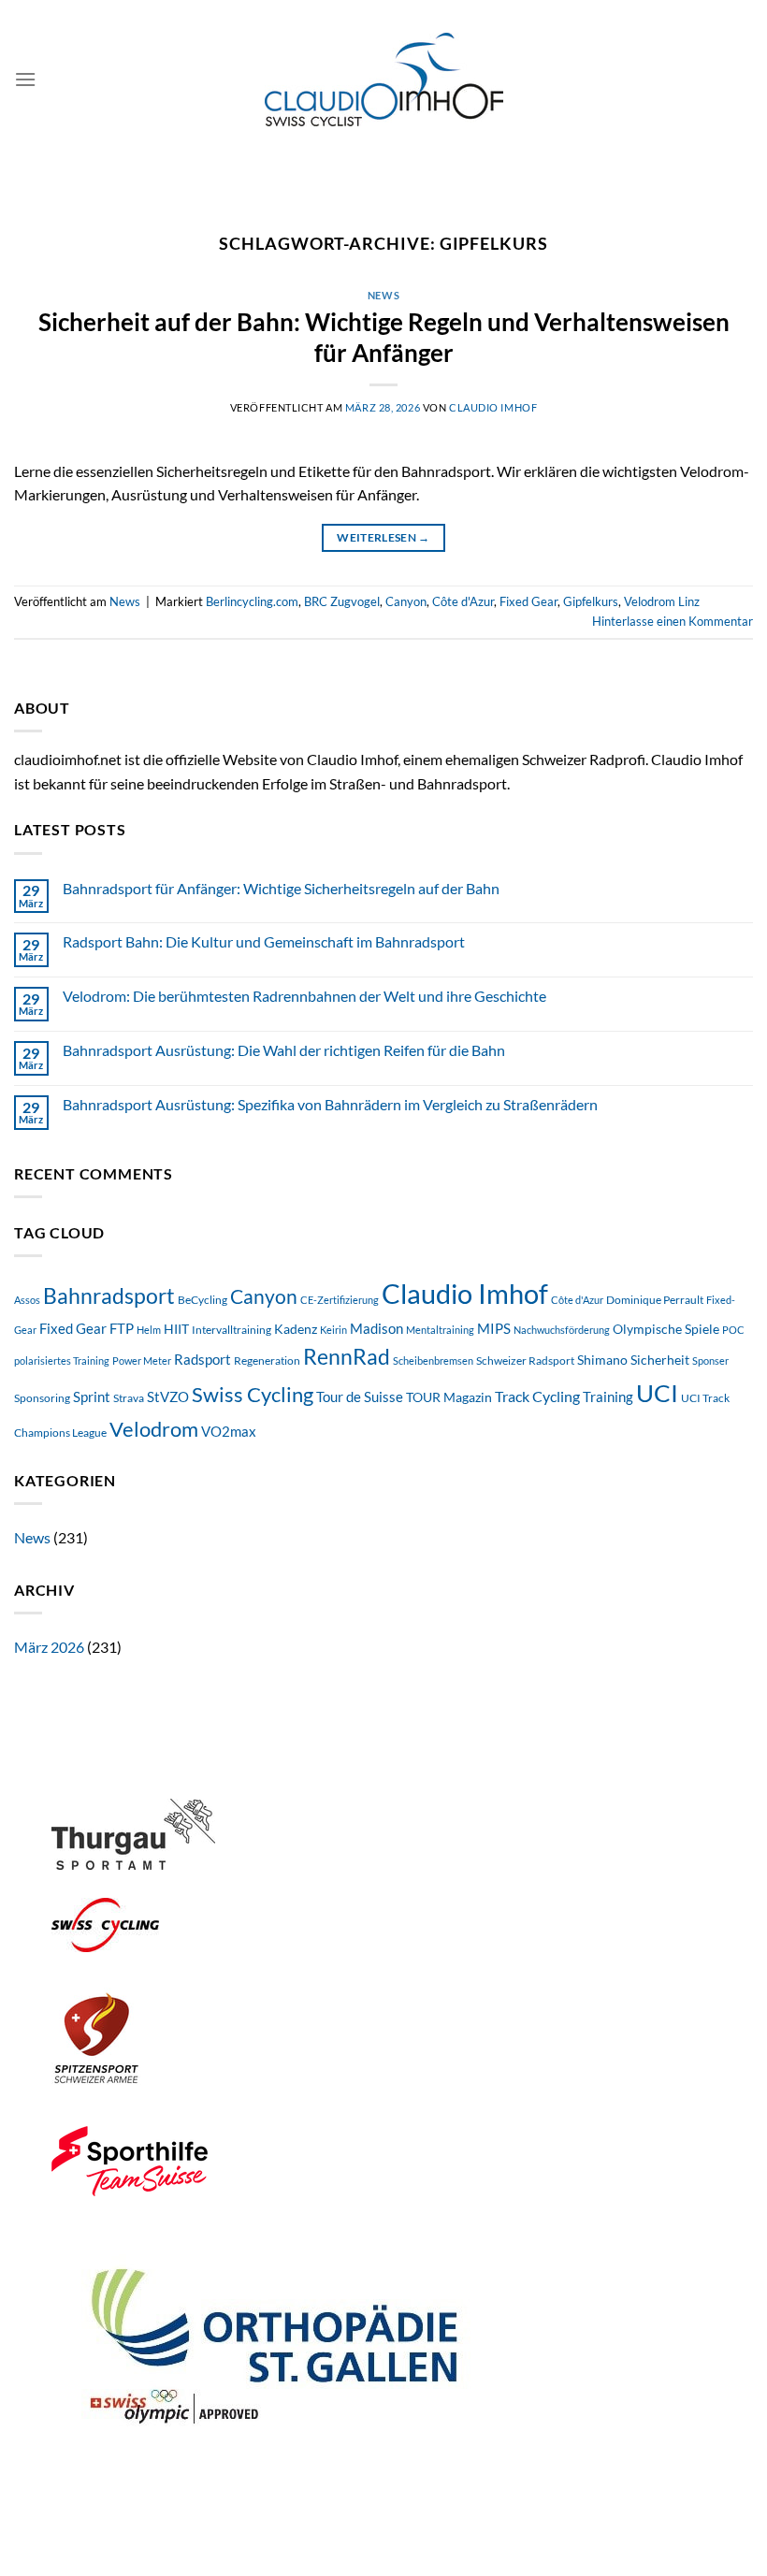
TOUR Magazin (449, 1397)
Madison (376, 1328)
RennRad (347, 1357)
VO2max (229, 1432)
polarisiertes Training (62, 1360)
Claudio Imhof (493, 407)
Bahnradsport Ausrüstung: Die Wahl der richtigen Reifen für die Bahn (284, 1050)
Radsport (203, 1360)
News (383, 295)
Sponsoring (42, 1398)
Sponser (710, 1360)
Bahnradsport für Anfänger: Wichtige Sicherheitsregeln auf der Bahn (281, 888)
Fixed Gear (528, 601)
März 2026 (49, 1647)
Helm (149, 1330)
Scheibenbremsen (433, 1360)
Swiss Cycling (253, 1395)
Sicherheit (660, 1360)
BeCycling (203, 1300)
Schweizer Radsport (525, 1360)
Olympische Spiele (666, 1329)
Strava (129, 1398)
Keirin (333, 1330)
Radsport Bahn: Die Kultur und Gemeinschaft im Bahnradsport (264, 941)
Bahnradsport (109, 1295)
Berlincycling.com (252, 601)
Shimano (602, 1360)
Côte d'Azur (463, 601)
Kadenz (296, 1329)
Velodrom (154, 1429)
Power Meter (142, 1360)
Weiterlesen (383, 537)
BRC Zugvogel (342, 601)
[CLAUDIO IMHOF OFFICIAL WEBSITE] (384, 80)
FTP (122, 1328)
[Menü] (25, 79)
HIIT (176, 1329)
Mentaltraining (440, 1330)
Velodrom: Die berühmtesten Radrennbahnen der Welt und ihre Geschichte (304, 996)
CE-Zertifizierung (340, 1300)
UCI (657, 1393)
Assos (27, 1300)
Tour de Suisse (360, 1397)
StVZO (168, 1397)
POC (733, 1330)
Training (608, 1397)
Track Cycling (537, 1396)
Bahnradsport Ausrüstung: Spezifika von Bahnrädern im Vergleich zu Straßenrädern (330, 1104)
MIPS (494, 1329)
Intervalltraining (232, 1330)
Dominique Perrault (655, 1300)
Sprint (92, 1397)
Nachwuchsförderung (562, 1330)
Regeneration (267, 1360)
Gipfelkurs (591, 601)
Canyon (406, 601)
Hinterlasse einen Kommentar (673, 621)
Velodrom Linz (662, 601)
